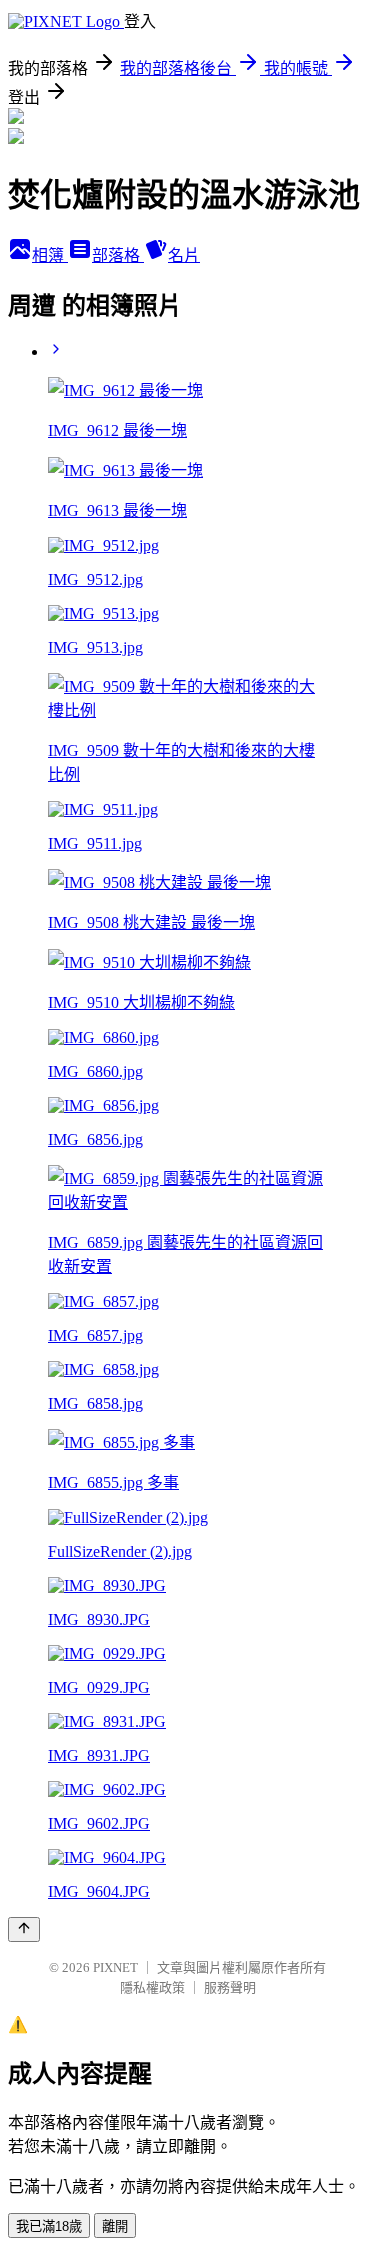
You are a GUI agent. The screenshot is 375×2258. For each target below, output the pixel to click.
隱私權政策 (152, 1987)
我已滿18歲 (49, 2226)
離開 (115, 2226)
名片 (184, 255)
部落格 (118, 255)
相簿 (50, 255)
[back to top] (24, 1929)
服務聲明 (230, 1987)
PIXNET (115, 1967)
